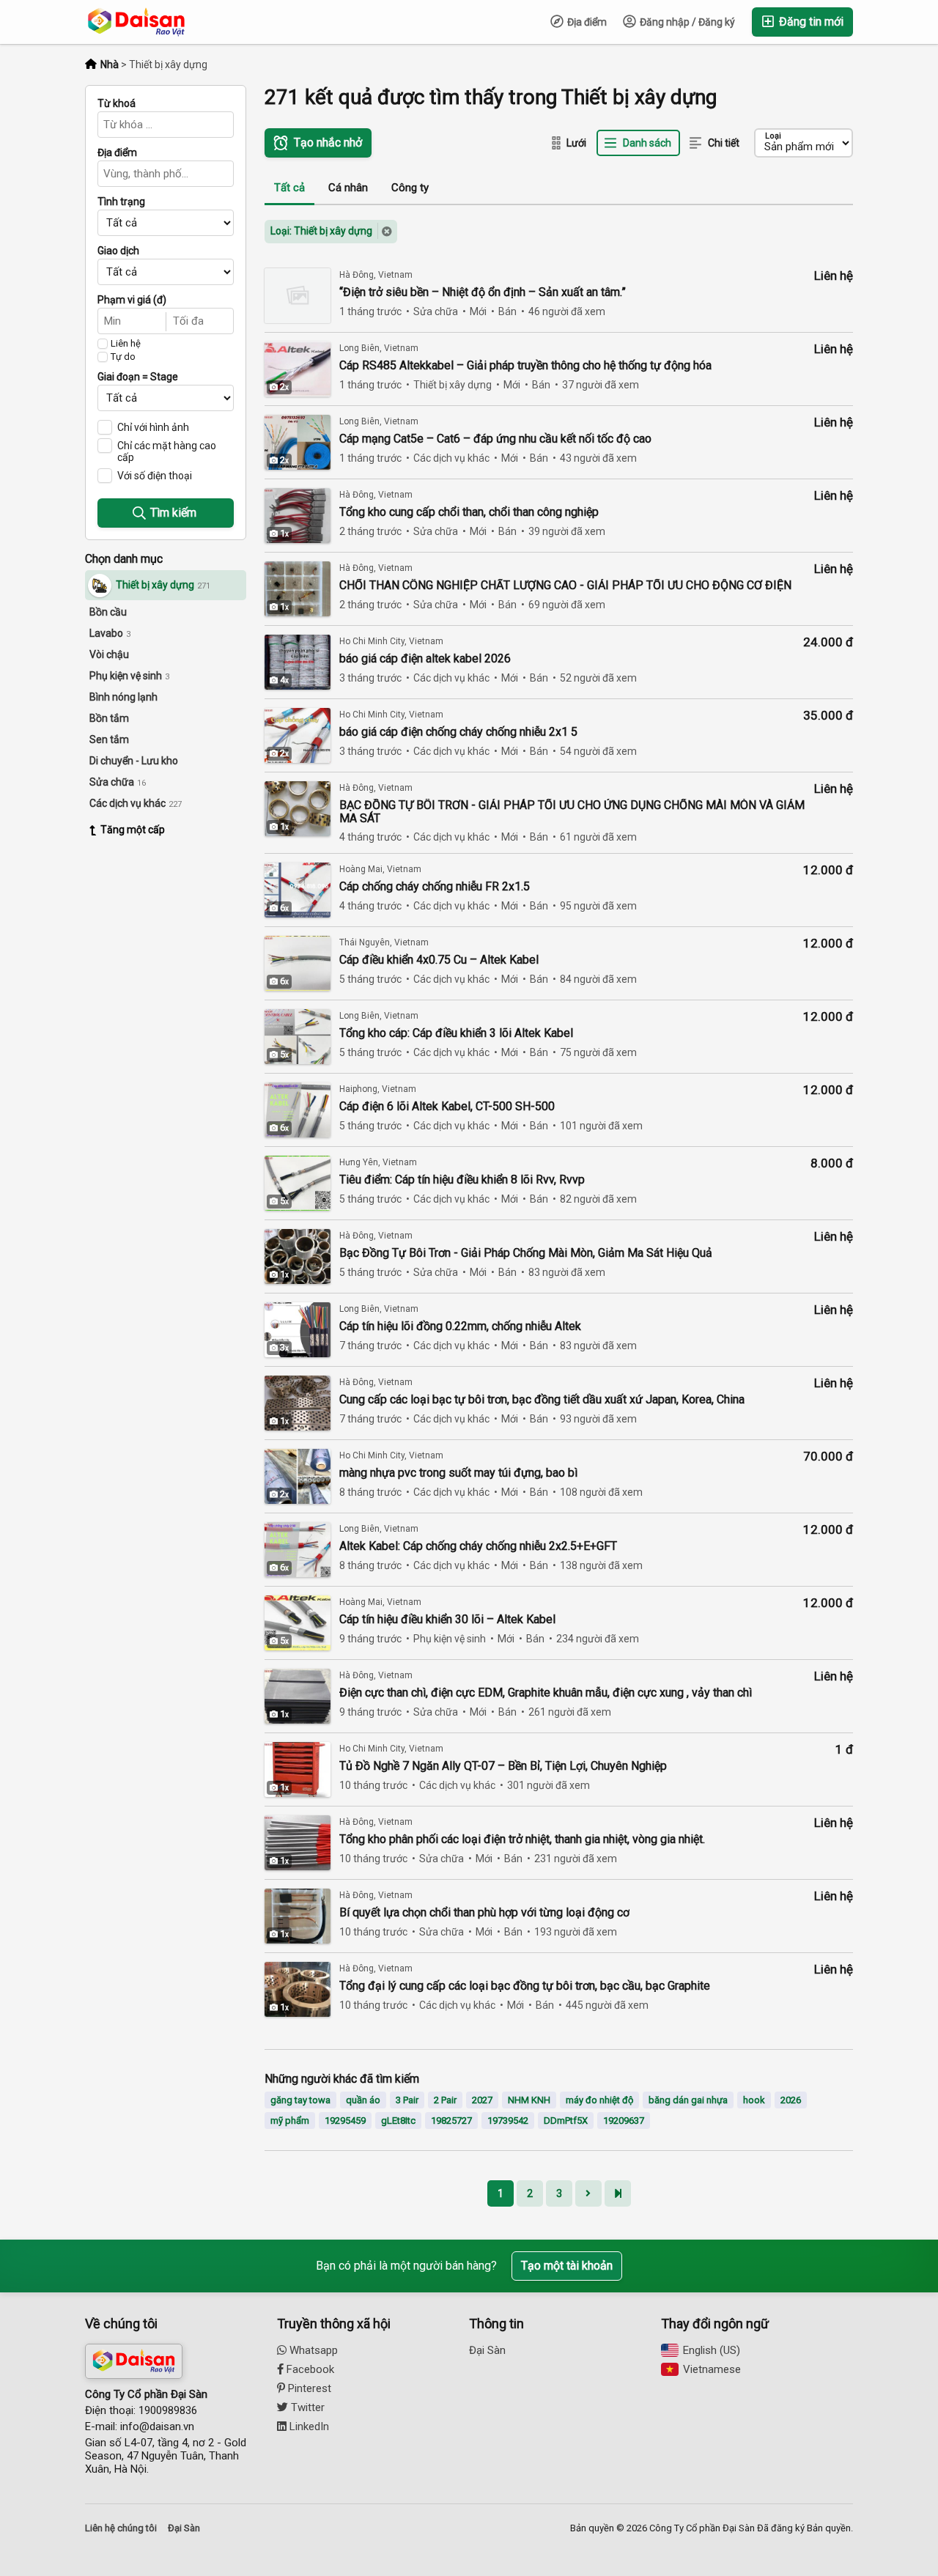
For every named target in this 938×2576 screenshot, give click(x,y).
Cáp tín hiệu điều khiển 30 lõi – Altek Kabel (447, 1620)
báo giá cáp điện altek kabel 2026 (425, 659)
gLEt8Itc (398, 2121)
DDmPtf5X (566, 2121)
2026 (791, 2100)
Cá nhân (348, 188)
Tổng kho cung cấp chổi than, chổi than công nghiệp (469, 512)
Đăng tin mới (810, 22)
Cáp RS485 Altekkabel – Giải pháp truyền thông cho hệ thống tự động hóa (525, 366)
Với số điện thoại (155, 476)
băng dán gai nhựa (688, 2100)
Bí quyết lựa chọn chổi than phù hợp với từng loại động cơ (484, 1913)
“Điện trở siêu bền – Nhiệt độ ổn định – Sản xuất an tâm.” (483, 292)
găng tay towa (300, 2100)
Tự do (123, 357)
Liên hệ (126, 344)
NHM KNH (529, 2100)
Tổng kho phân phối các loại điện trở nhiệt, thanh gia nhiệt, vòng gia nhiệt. (522, 1839)
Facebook (309, 2369)
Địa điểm (586, 22)
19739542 (508, 2121)
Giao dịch (118, 251)
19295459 (345, 2121)
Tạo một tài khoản (567, 2266)
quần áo (363, 2100)
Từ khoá (117, 103)
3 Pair (407, 2100)
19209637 (624, 2121)
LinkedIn (308, 2426)
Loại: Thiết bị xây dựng (321, 231)
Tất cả (289, 188)
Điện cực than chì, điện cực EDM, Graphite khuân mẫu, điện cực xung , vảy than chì (546, 1693)
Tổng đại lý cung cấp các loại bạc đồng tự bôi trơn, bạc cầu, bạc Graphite (525, 1986)
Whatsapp (312, 2350)
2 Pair (445, 2100)
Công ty (410, 188)
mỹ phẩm (290, 2121)
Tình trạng (121, 202)
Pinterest (308, 2388)
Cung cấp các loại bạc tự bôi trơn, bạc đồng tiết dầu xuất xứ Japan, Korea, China (542, 1400)
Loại (773, 136)
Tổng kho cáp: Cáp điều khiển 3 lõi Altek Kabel (456, 1033)
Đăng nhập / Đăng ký (686, 22)
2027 (482, 2100)
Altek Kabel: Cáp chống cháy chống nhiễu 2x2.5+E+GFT (478, 1546)
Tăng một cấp (133, 830)
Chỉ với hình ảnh (153, 427)
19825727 (451, 2121)
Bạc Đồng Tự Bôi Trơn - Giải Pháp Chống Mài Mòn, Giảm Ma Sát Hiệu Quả (526, 1253)
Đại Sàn (487, 2350)
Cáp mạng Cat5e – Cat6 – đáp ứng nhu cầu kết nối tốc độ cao (495, 439)
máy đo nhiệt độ (599, 2100)
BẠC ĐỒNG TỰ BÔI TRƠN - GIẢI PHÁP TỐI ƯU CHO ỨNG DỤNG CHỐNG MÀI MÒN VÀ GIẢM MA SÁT (572, 812)
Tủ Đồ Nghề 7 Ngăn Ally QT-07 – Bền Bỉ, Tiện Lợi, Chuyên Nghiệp (503, 1766)
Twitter (306, 2407)
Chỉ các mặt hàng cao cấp (167, 451)
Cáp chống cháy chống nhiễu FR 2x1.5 (435, 887)
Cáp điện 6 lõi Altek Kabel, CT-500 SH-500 (447, 1107)
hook (754, 2100)
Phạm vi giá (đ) (132, 300)
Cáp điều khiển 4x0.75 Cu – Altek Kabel (439, 960)
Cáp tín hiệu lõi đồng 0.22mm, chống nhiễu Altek (460, 1326)
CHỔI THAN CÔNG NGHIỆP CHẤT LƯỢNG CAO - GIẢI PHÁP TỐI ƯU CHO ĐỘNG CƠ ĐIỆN (565, 586)
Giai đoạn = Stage (138, 377)
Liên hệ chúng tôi (121, 2528)
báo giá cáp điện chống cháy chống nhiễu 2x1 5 (458, 732)
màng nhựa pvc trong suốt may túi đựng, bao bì (458, 1473)
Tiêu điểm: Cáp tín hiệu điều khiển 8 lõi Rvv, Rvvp (462, 1180)
